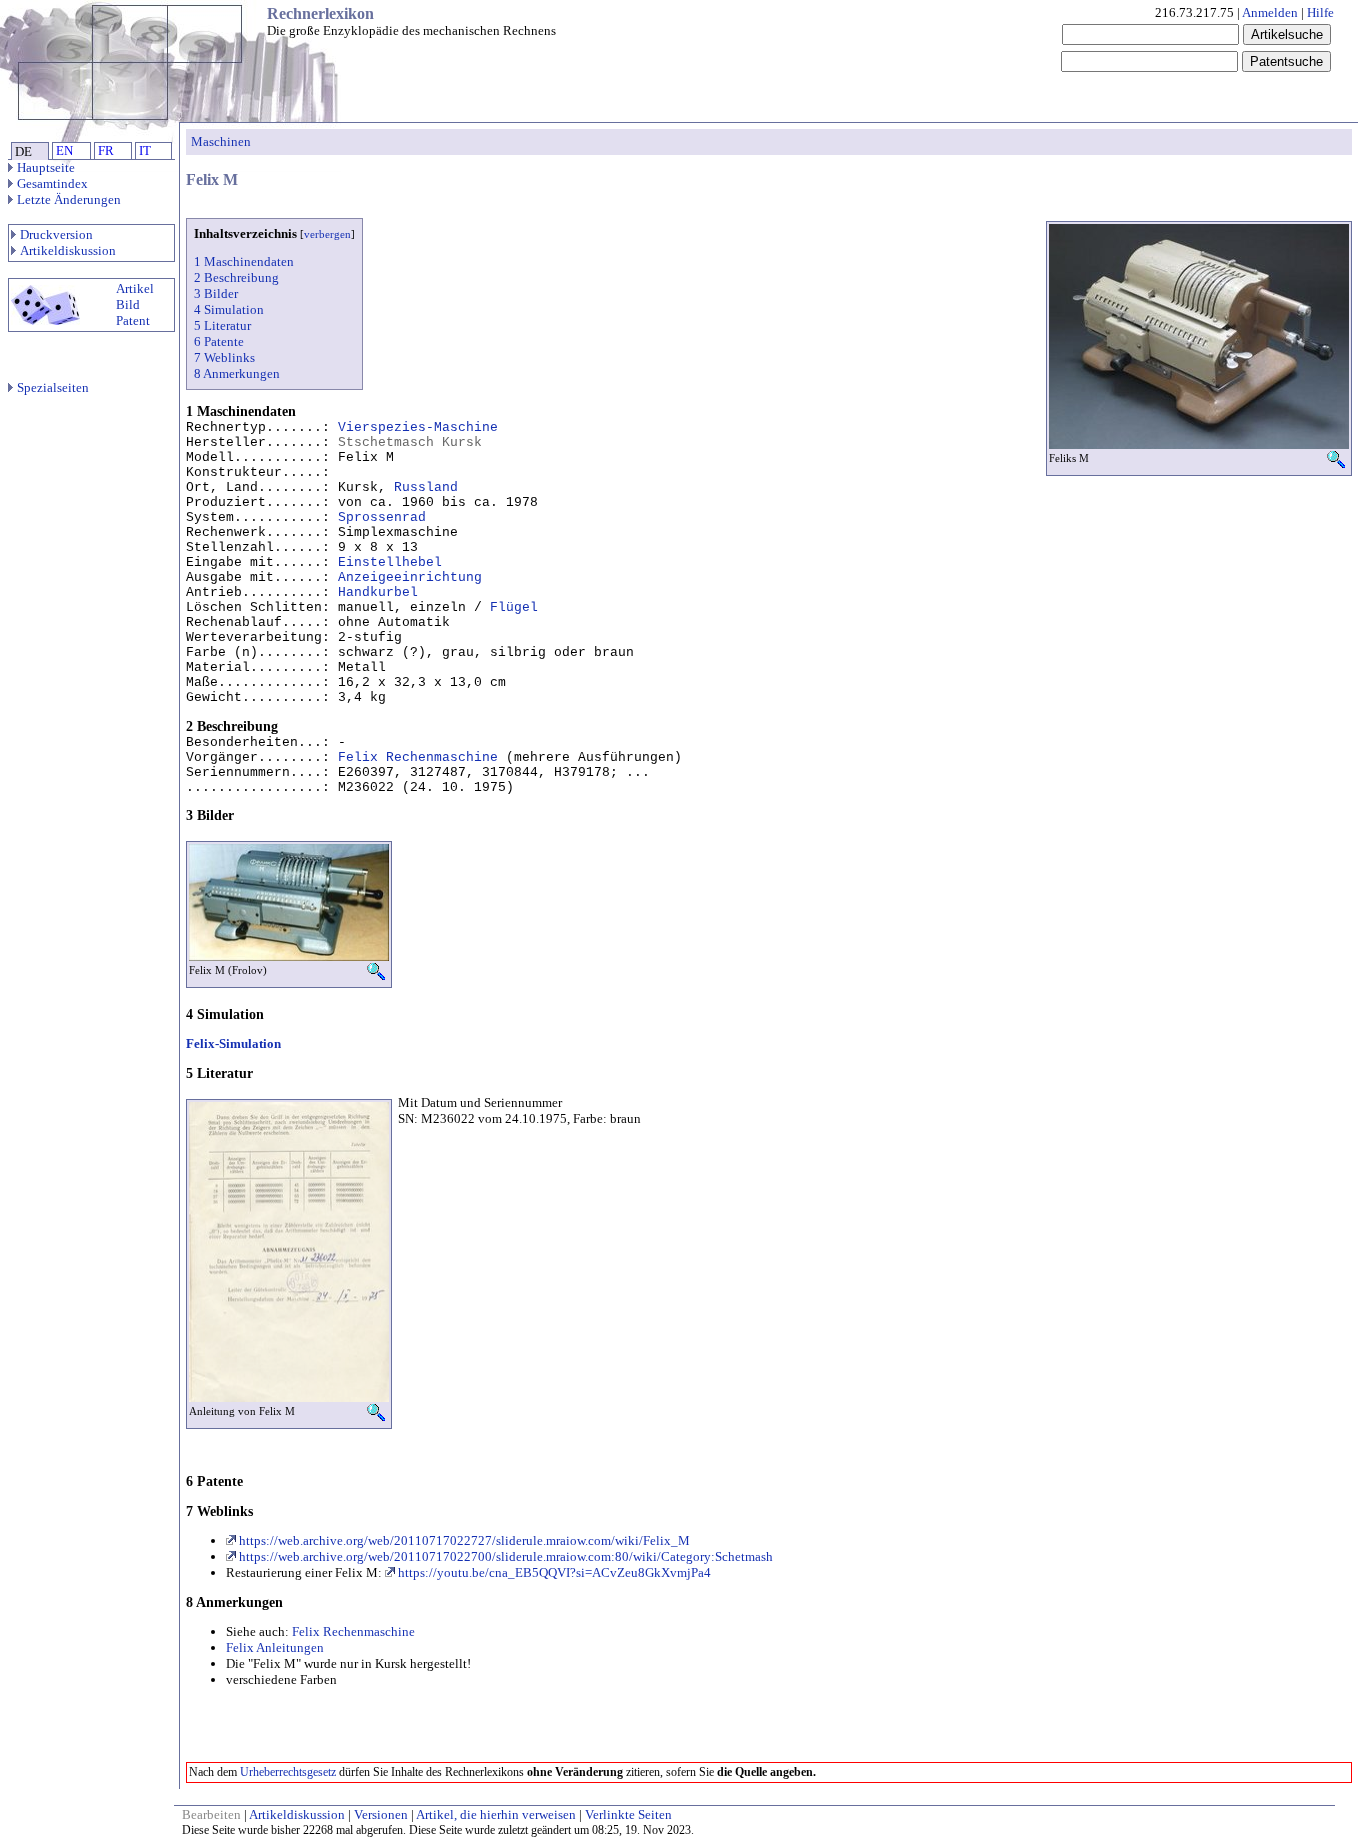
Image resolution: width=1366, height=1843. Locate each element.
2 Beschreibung (236, 277)
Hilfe (1320, 12)
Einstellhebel (390, 562)
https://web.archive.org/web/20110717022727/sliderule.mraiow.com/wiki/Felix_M (463, 1540)
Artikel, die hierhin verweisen (496, 1814)
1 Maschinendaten (244, 261)
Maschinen (221, 141)
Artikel (135, 288)
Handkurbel (378, 592)
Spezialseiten (53, 387)
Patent (133, 320)
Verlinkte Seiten (628, 1814)
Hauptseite (46, 167)
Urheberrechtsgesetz (288, 1772)
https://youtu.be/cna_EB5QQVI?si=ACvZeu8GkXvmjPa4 (553, 1572)
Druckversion (56, 234)
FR (106, 150)
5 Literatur (222, 325)
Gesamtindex (52, 183)
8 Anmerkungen (237, 373)
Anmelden (1270, 12)
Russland (426, 487)
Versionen (381, 1814)
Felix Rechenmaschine (418, 757)
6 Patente (219, 341)
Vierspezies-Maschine (418, 427)
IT (145, 150)
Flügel (514, 607)
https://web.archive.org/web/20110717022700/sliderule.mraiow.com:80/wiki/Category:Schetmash (504, 1556)
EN (64, 150)
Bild (128, 304)
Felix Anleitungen (275, 1647)
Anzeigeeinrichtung (410, 577)
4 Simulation (229, 309)
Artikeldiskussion (68, 250)
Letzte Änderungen (69, 199)
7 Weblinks (224, 357)
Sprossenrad (382, 517)
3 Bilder (216, 293)
